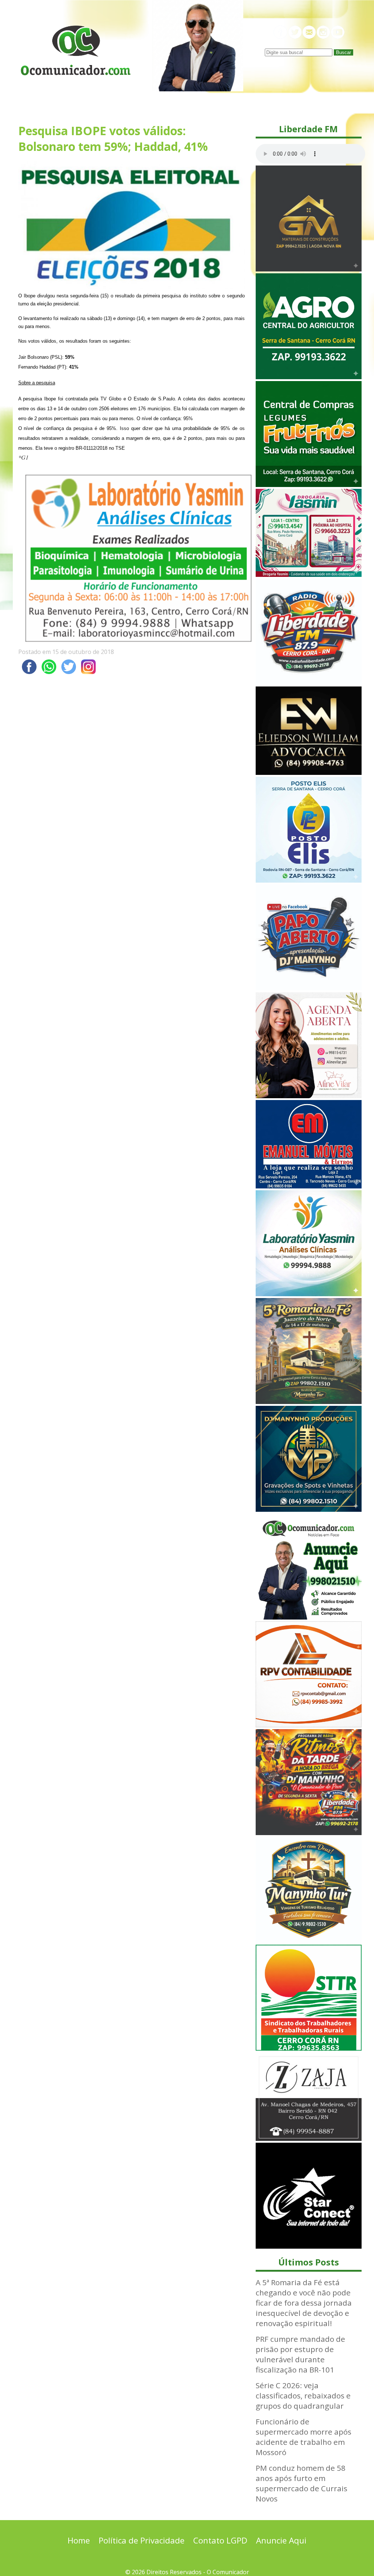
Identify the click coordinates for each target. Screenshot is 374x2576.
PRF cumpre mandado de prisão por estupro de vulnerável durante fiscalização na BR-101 (300, 2354)
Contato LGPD (220, 2540)
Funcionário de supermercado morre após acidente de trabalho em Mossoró (304, 2437)
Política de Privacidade (142, 2540)
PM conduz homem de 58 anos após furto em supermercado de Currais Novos (302, 2483)
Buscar (344, 52)
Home (79, 2540)
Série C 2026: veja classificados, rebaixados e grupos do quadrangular (303, 2396)
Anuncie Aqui (281, 2540)
